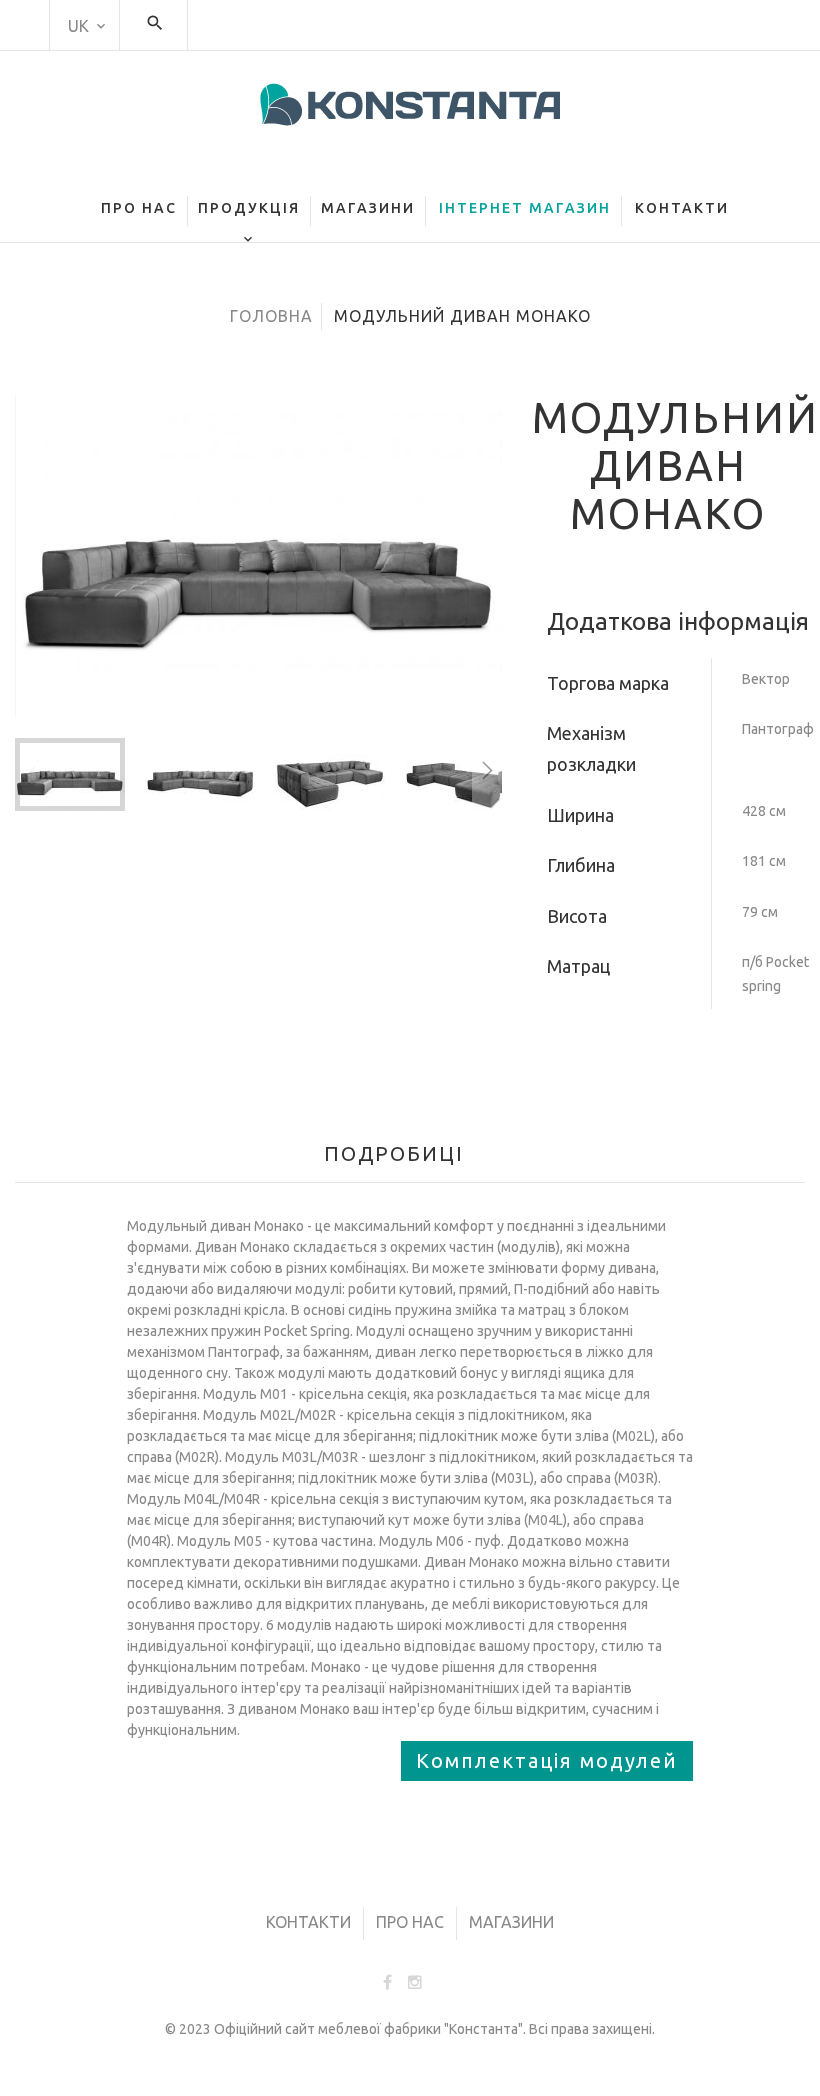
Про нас (410, 1922)
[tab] (402, 1149)
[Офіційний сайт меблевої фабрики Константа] (410, 104)
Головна (271, 316)
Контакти (308, 1922)
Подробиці (394, 1153)
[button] (210, 774)
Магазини (511, 1922)
